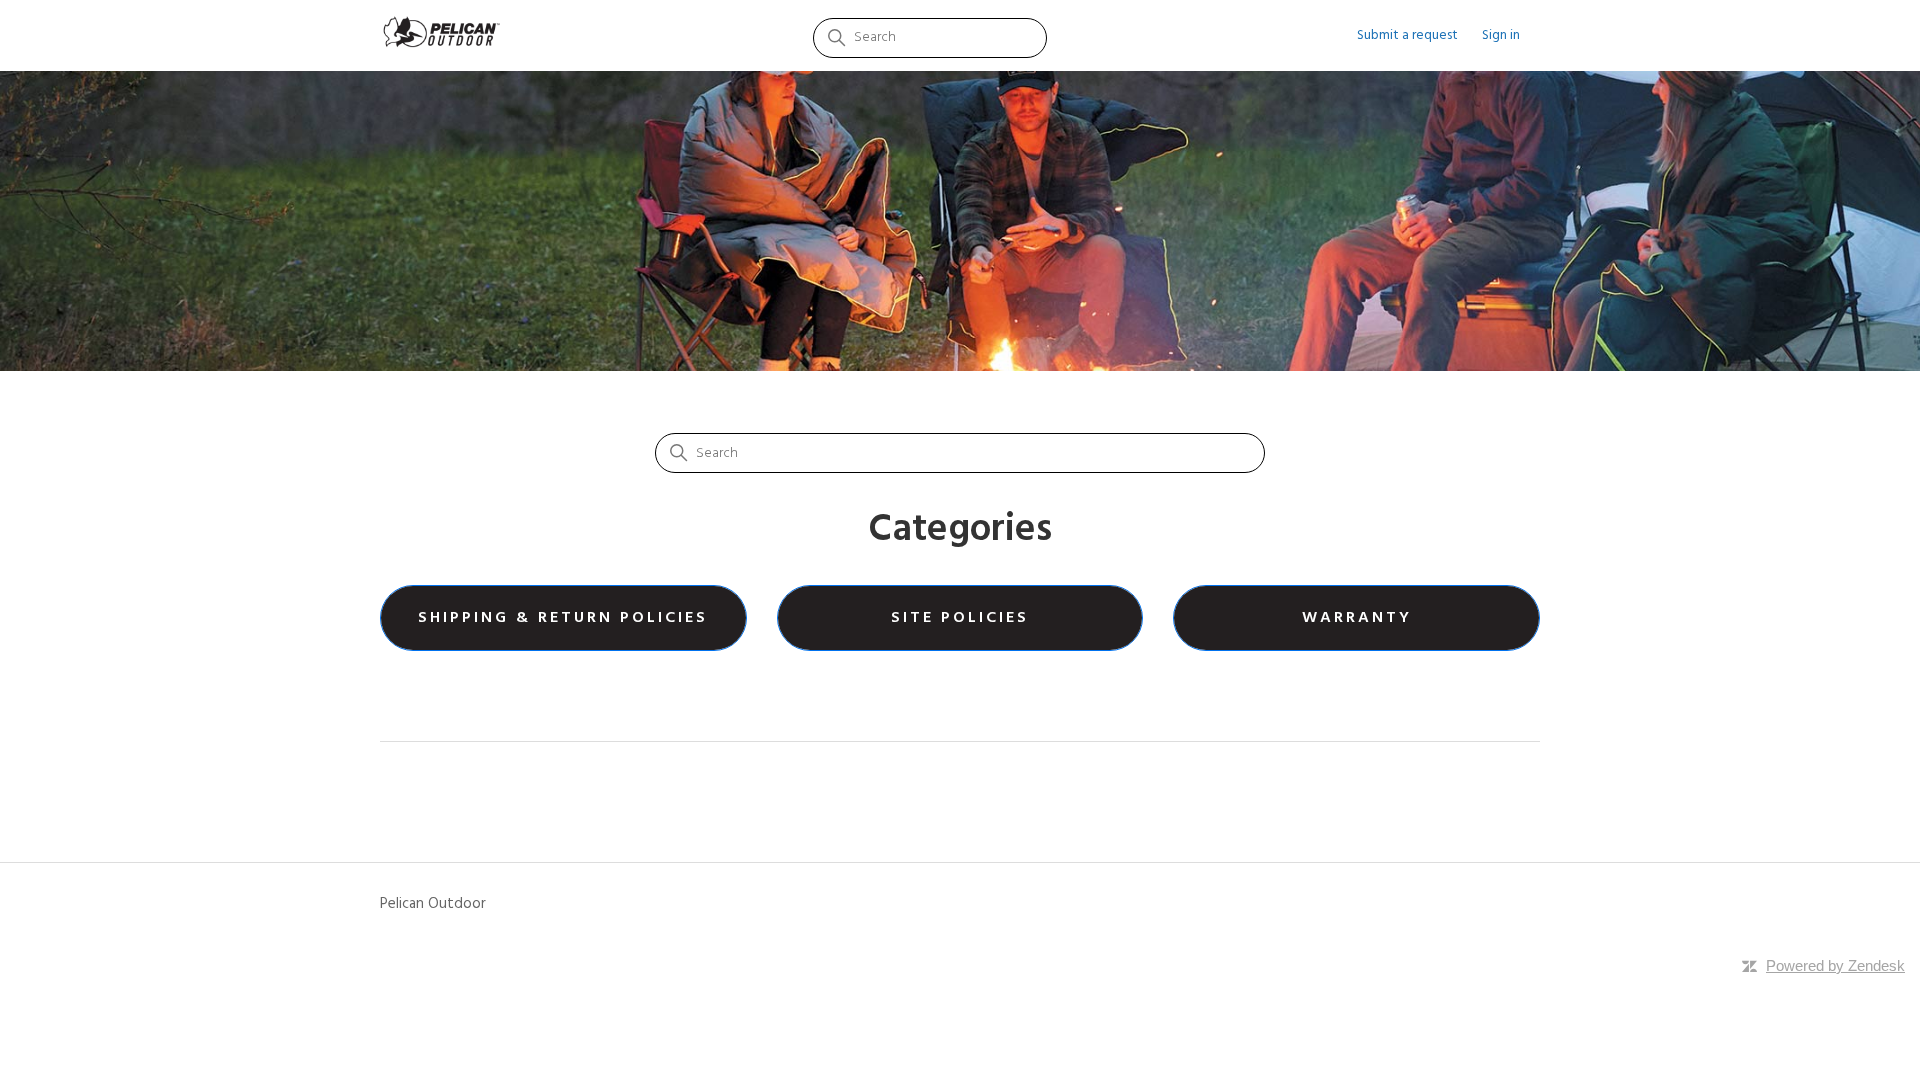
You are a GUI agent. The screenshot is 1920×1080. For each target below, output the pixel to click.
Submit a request (1407, 35)
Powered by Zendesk (1835, 965)
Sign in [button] (1501, 35)
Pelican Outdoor (433, 904)
